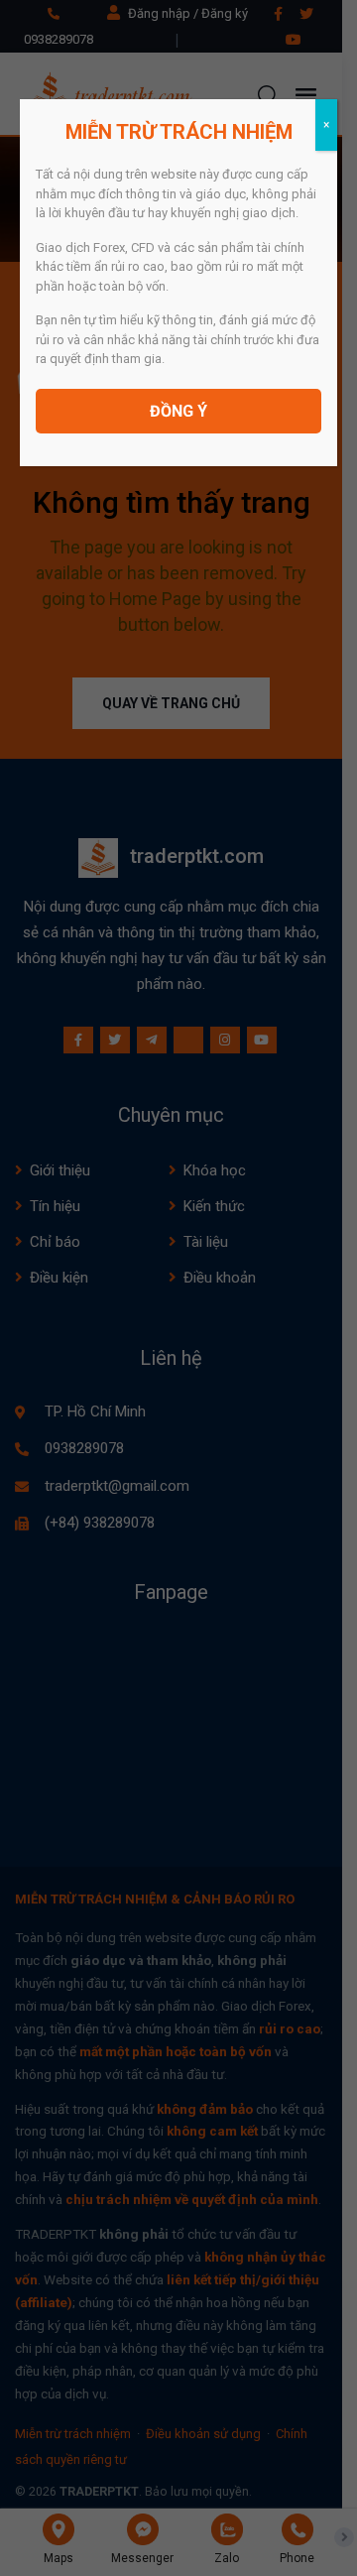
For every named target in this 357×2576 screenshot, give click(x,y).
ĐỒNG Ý (178, 411)
